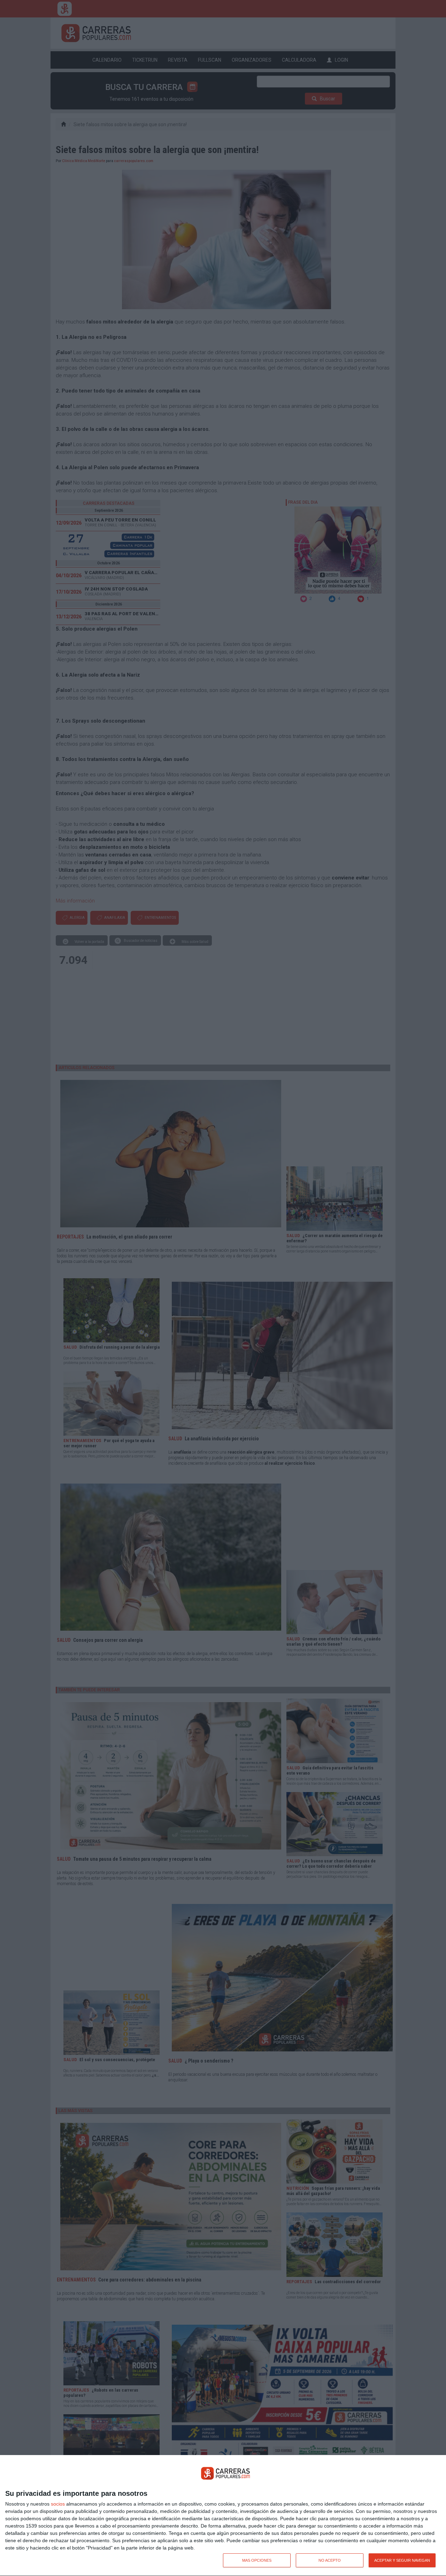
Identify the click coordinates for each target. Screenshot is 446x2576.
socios (58, 2504)
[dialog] (223, 2516)
